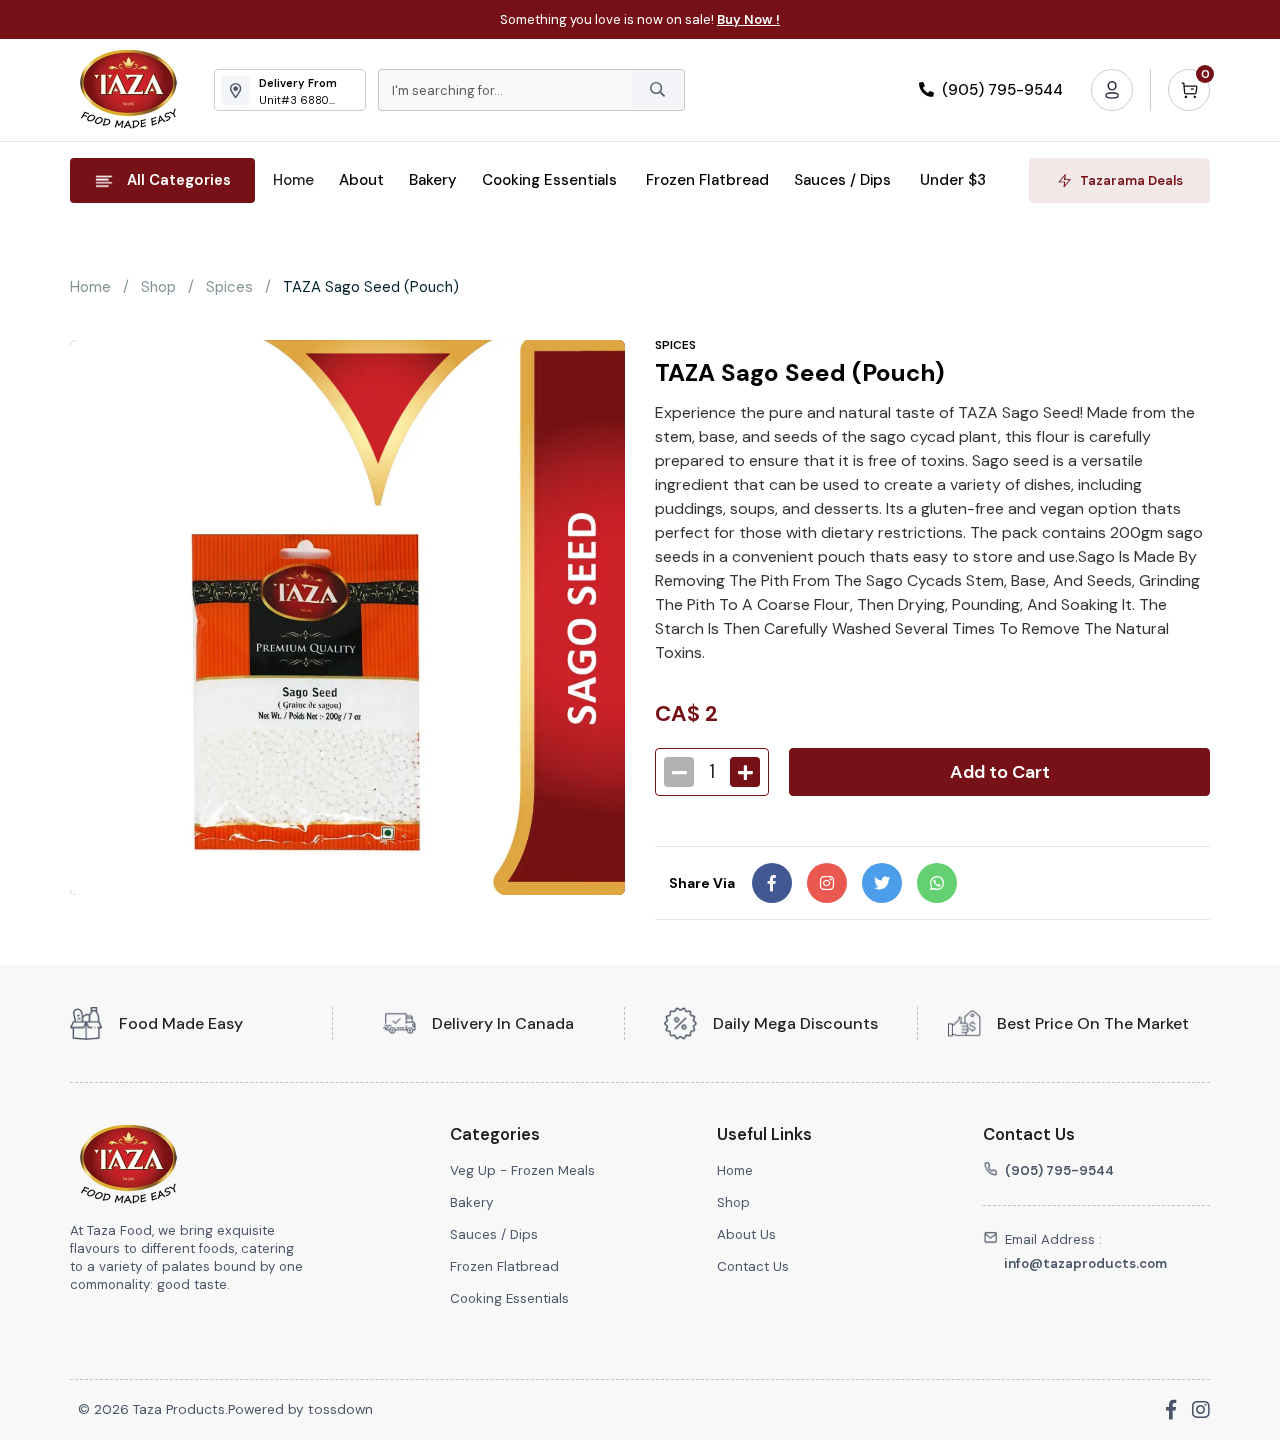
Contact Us (753, 1266)
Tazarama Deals (1131, 180)
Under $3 (953, 180)
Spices (229, 287)
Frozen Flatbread (707, 180)
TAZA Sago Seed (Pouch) (371, 287)
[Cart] (1189, 90)
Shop (158, 287)
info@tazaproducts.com (1085, 1263)
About (361, 180)
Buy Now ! (748, 19)
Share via (702, 883)
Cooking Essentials (551, 180)
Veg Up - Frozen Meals (522, 1170)
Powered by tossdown (300, 1409)
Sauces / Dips (844, 180)
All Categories (179, 180)
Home (293, 180)
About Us (746, 1234)
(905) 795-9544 (1000, 90)
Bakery (433, 180)
